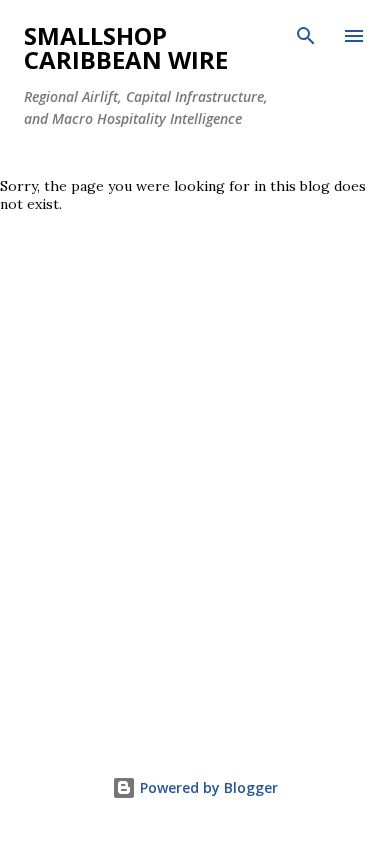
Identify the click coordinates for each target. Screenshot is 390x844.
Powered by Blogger (207, 787)
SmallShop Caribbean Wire (126, 47)
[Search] (306, 36)
